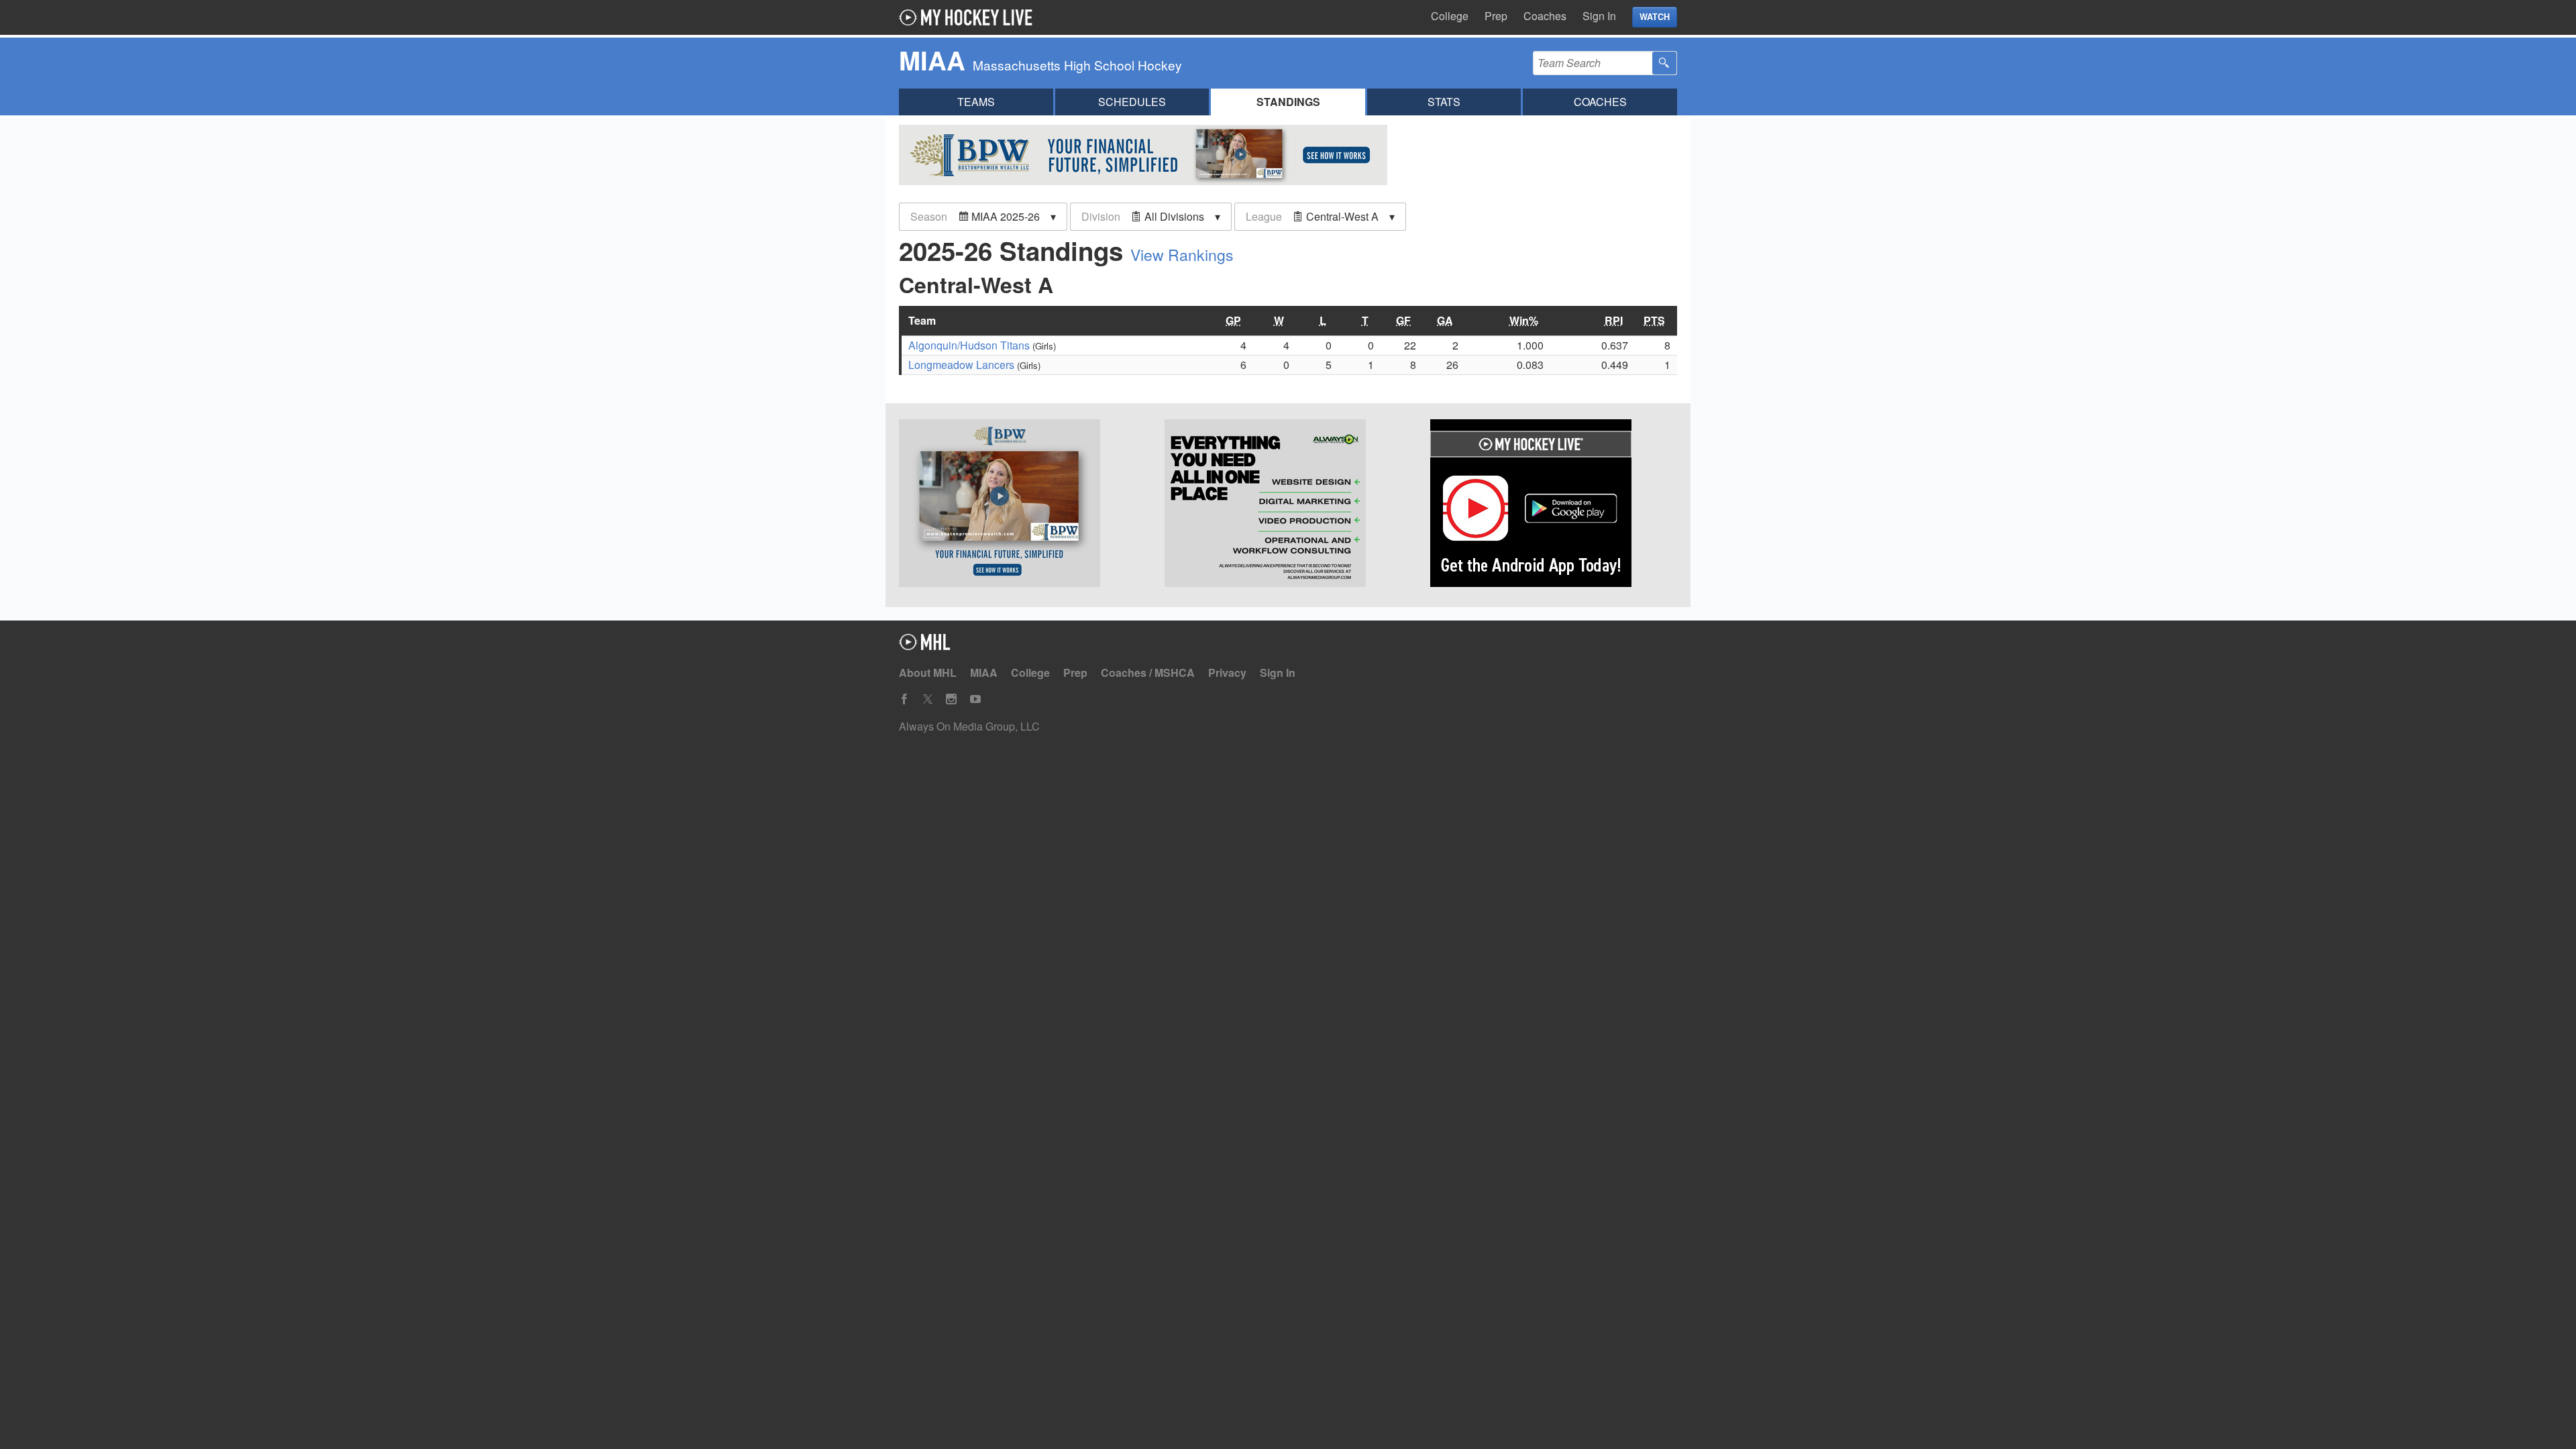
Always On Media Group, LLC (969, 726)
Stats (1444, 102)
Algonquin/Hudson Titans (969, 345)
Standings (1288, 102)
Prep (1496, 16)
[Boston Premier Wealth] (1022, 505)
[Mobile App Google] (1554, 505)
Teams (976, 102)
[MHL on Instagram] (951, 699)
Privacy (1227, 673)
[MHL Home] (925, 646)
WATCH (1655, 17)
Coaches (1545, 16)
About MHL (928, 673)
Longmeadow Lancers (961, 365)
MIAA (984, 673)
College (1450, 16)
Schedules (1132, 102)
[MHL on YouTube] (975, 699)
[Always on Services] (1288, 505)
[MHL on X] (928, 699)
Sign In (1599, 16)
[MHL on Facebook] (904, 699)
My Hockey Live (969, 17)
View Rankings (1182, 255)
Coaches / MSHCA (1148, 673)
